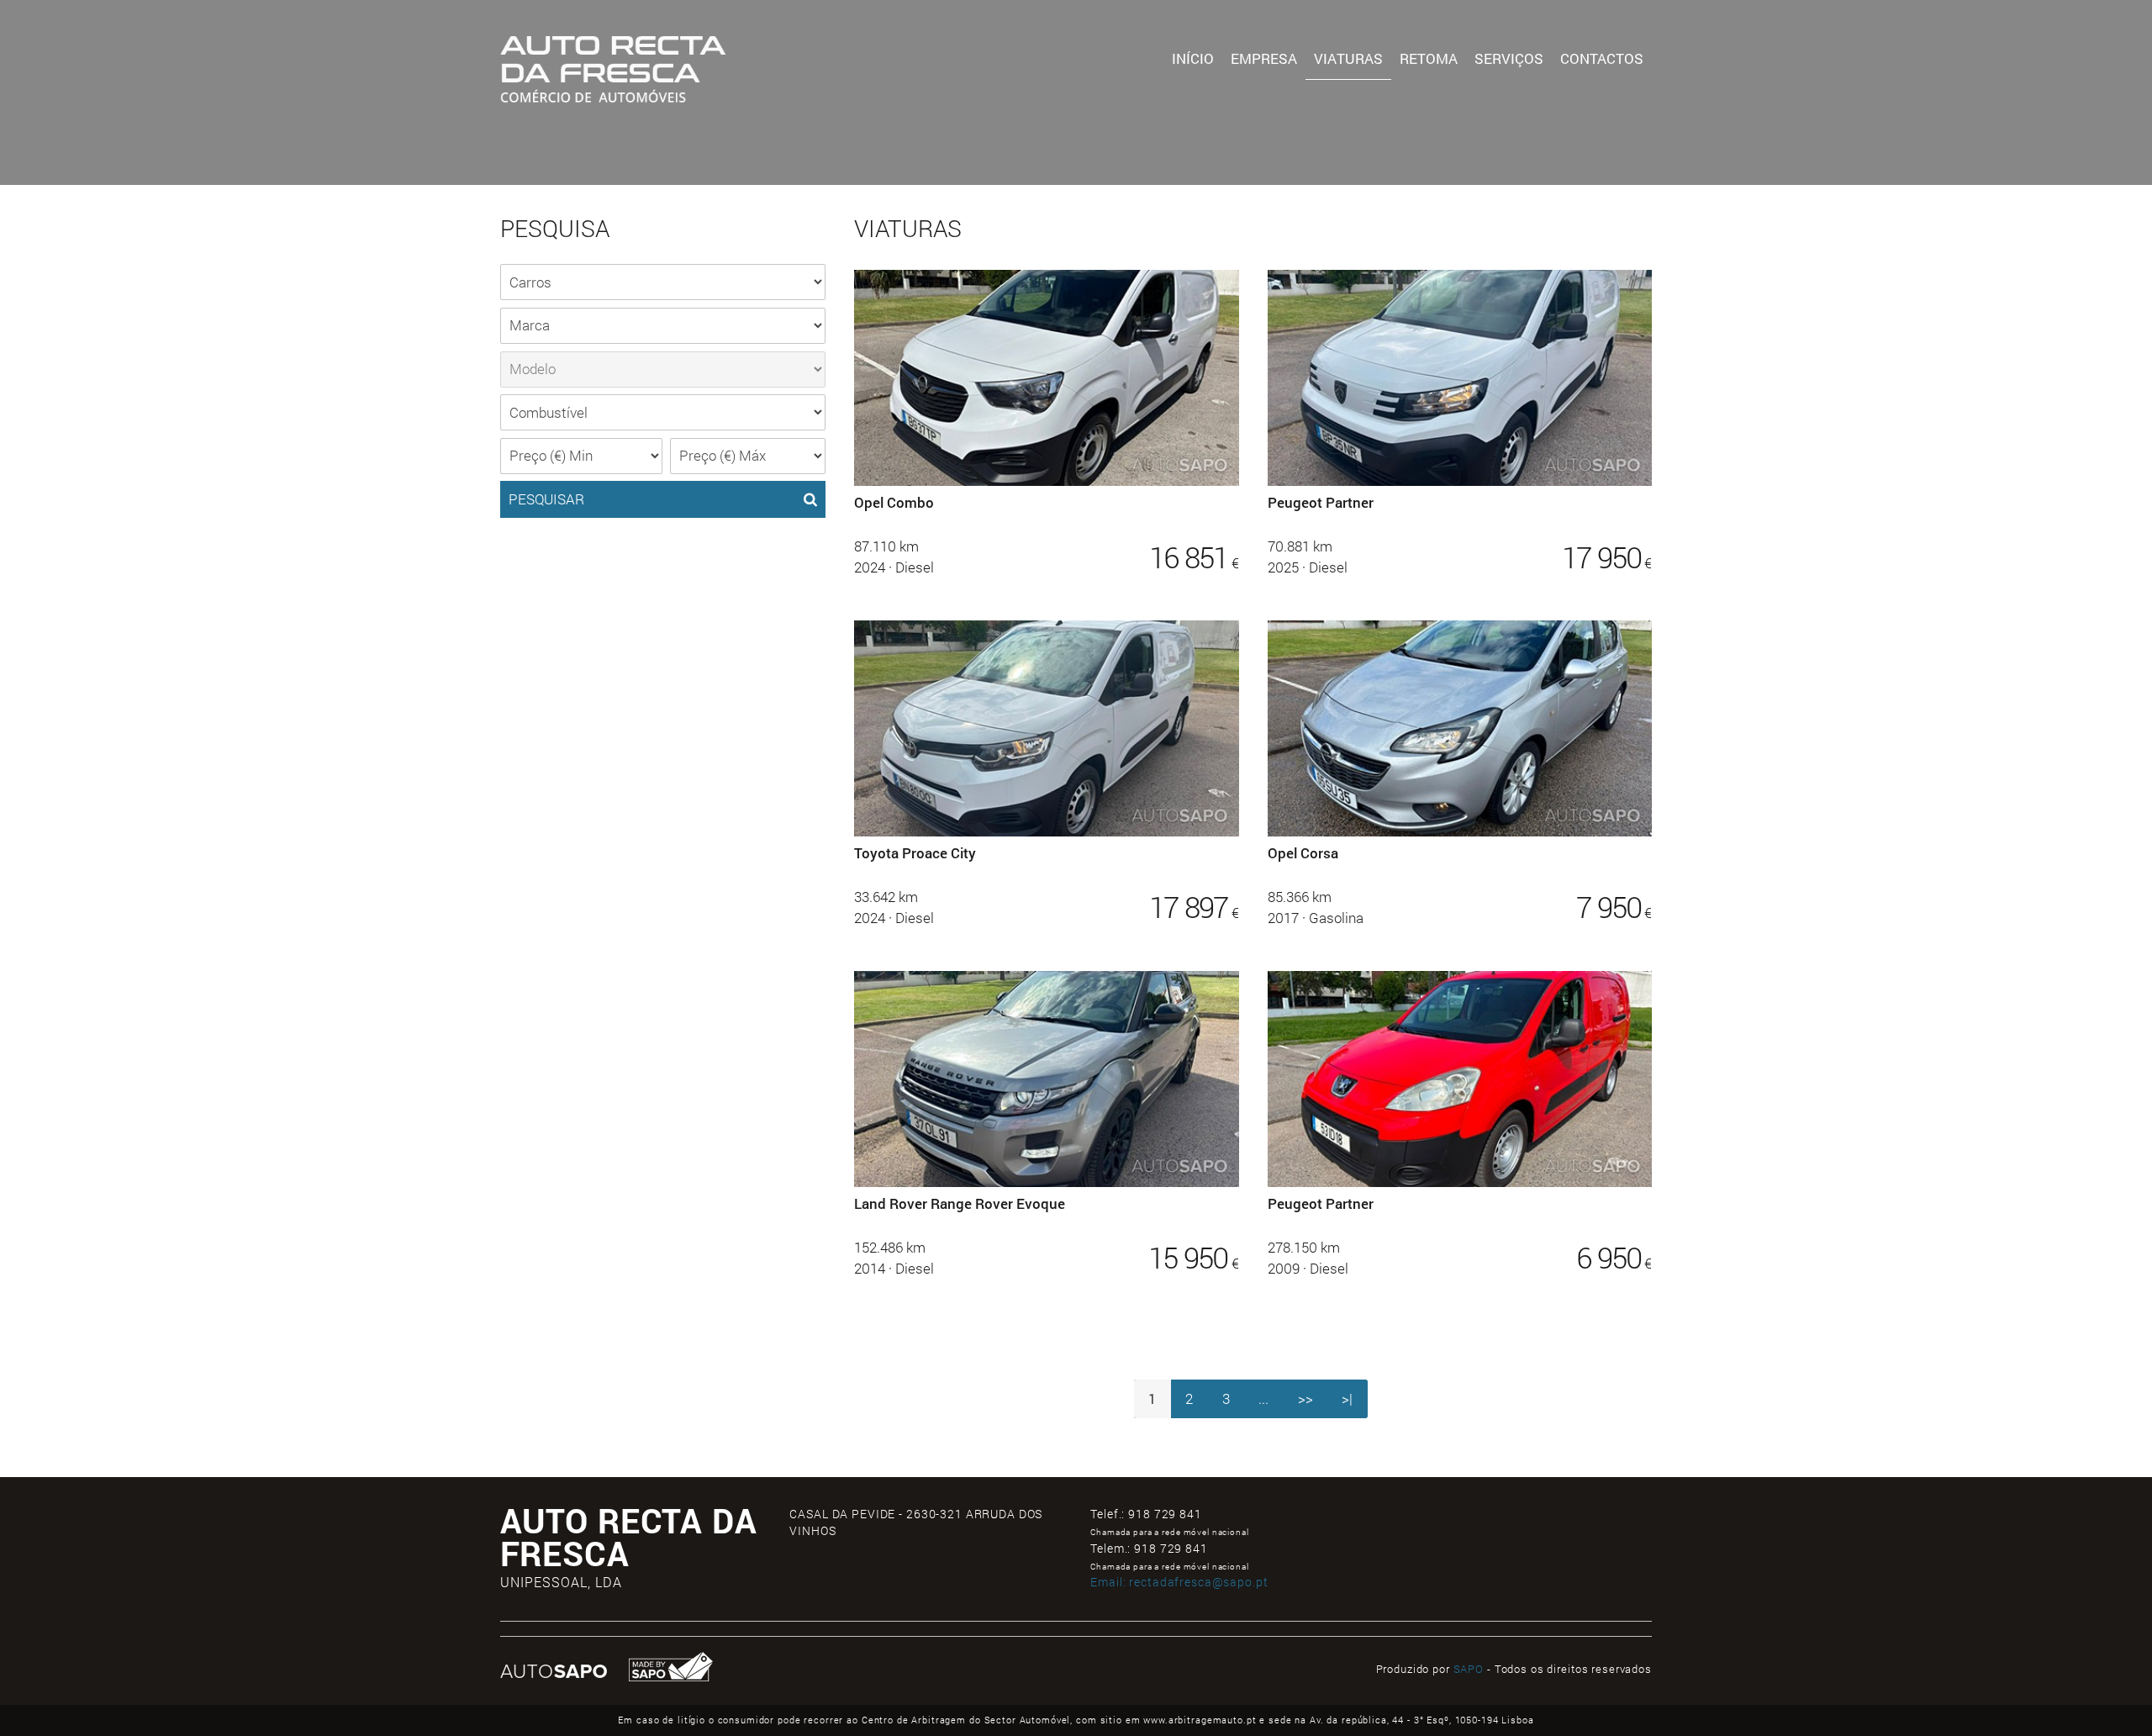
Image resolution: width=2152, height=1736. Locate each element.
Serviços (1509, 58)
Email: (1179, 1582)
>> (1305, 1398)
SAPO (1469, 1669)
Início (1193, 58)
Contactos (1602, 58)
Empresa (1264, 58)
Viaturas (1348, 58)
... (1263, 1398)
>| (1347, 1398)
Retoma (1429, 58)
